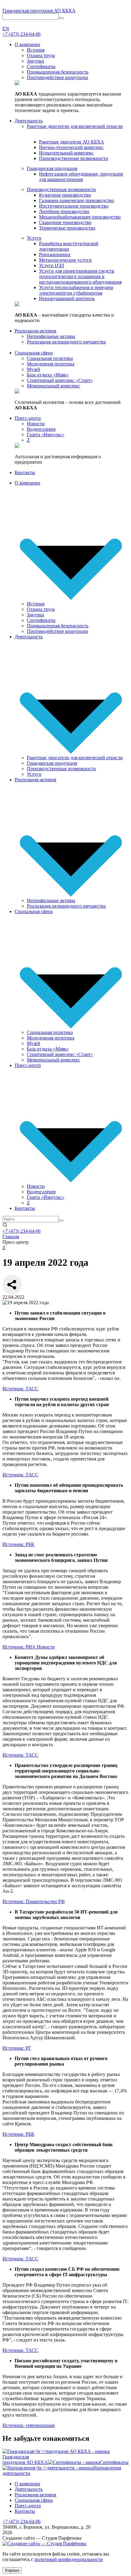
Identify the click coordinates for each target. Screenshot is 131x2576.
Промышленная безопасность (58, 626)
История (36, 604)
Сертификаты (41, 620)
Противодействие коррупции (57, 631)
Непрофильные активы (51, 900)
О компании (27, 483)
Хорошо (12, 2570)
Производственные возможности (61, 769)
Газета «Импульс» (46, 1197)
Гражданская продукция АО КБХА (39, 11)
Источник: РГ (17, 2048)
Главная (11, 1237)
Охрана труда (41, 609)
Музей (34, 1043)
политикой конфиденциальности (69, 2559)
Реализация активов (35, 780)
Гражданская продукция (52, 763)
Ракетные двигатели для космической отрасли (75, 758)
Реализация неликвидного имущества (66, 906)
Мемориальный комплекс (53, 1060)
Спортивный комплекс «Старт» (60, 1054)
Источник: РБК (18, 1544)
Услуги (34, 774)
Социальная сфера (34, 911)
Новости (36, 1186)
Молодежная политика (51, 1038)
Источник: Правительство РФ (34, 1901)
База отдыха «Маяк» (48, 1049)
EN (6, 29)
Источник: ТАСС (20, 1389)
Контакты (25, 1208)
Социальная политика (50, 1032)
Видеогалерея (41, 1192)
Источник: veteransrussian (29, 2425)
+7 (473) (21, 34)
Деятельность (29, 637)
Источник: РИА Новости (29, 1647)
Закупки (35, 615)
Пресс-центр (28, 1065)
